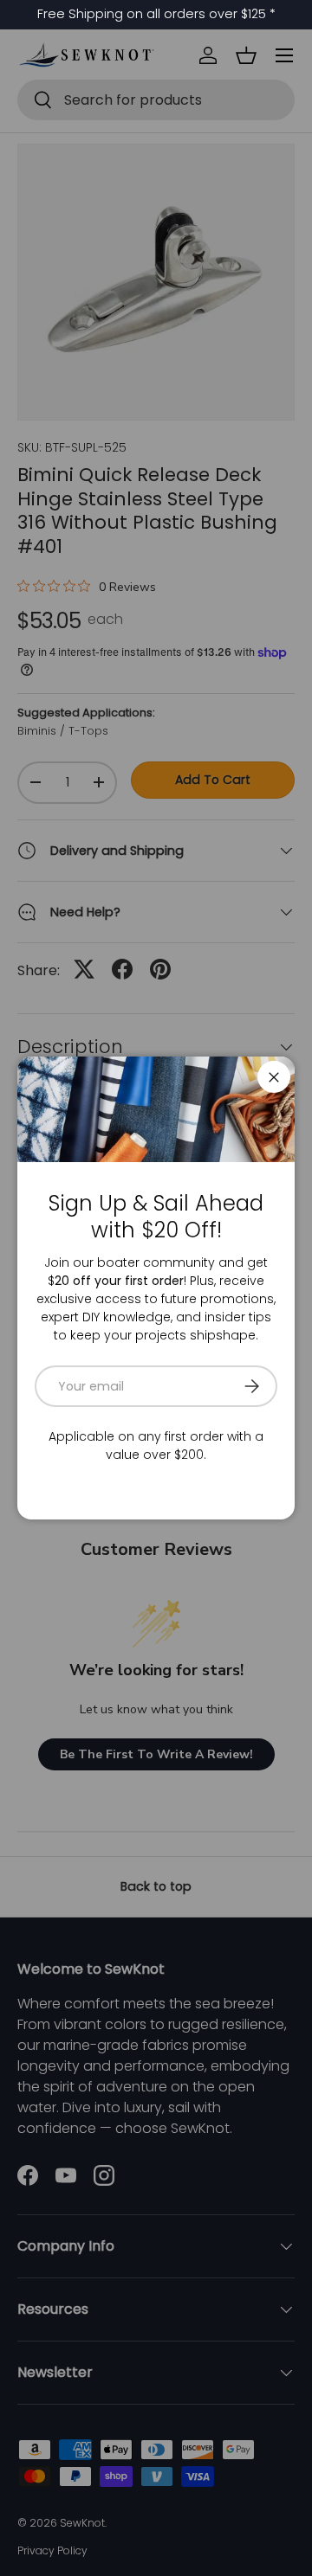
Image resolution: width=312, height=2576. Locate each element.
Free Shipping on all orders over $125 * (156, 14)
